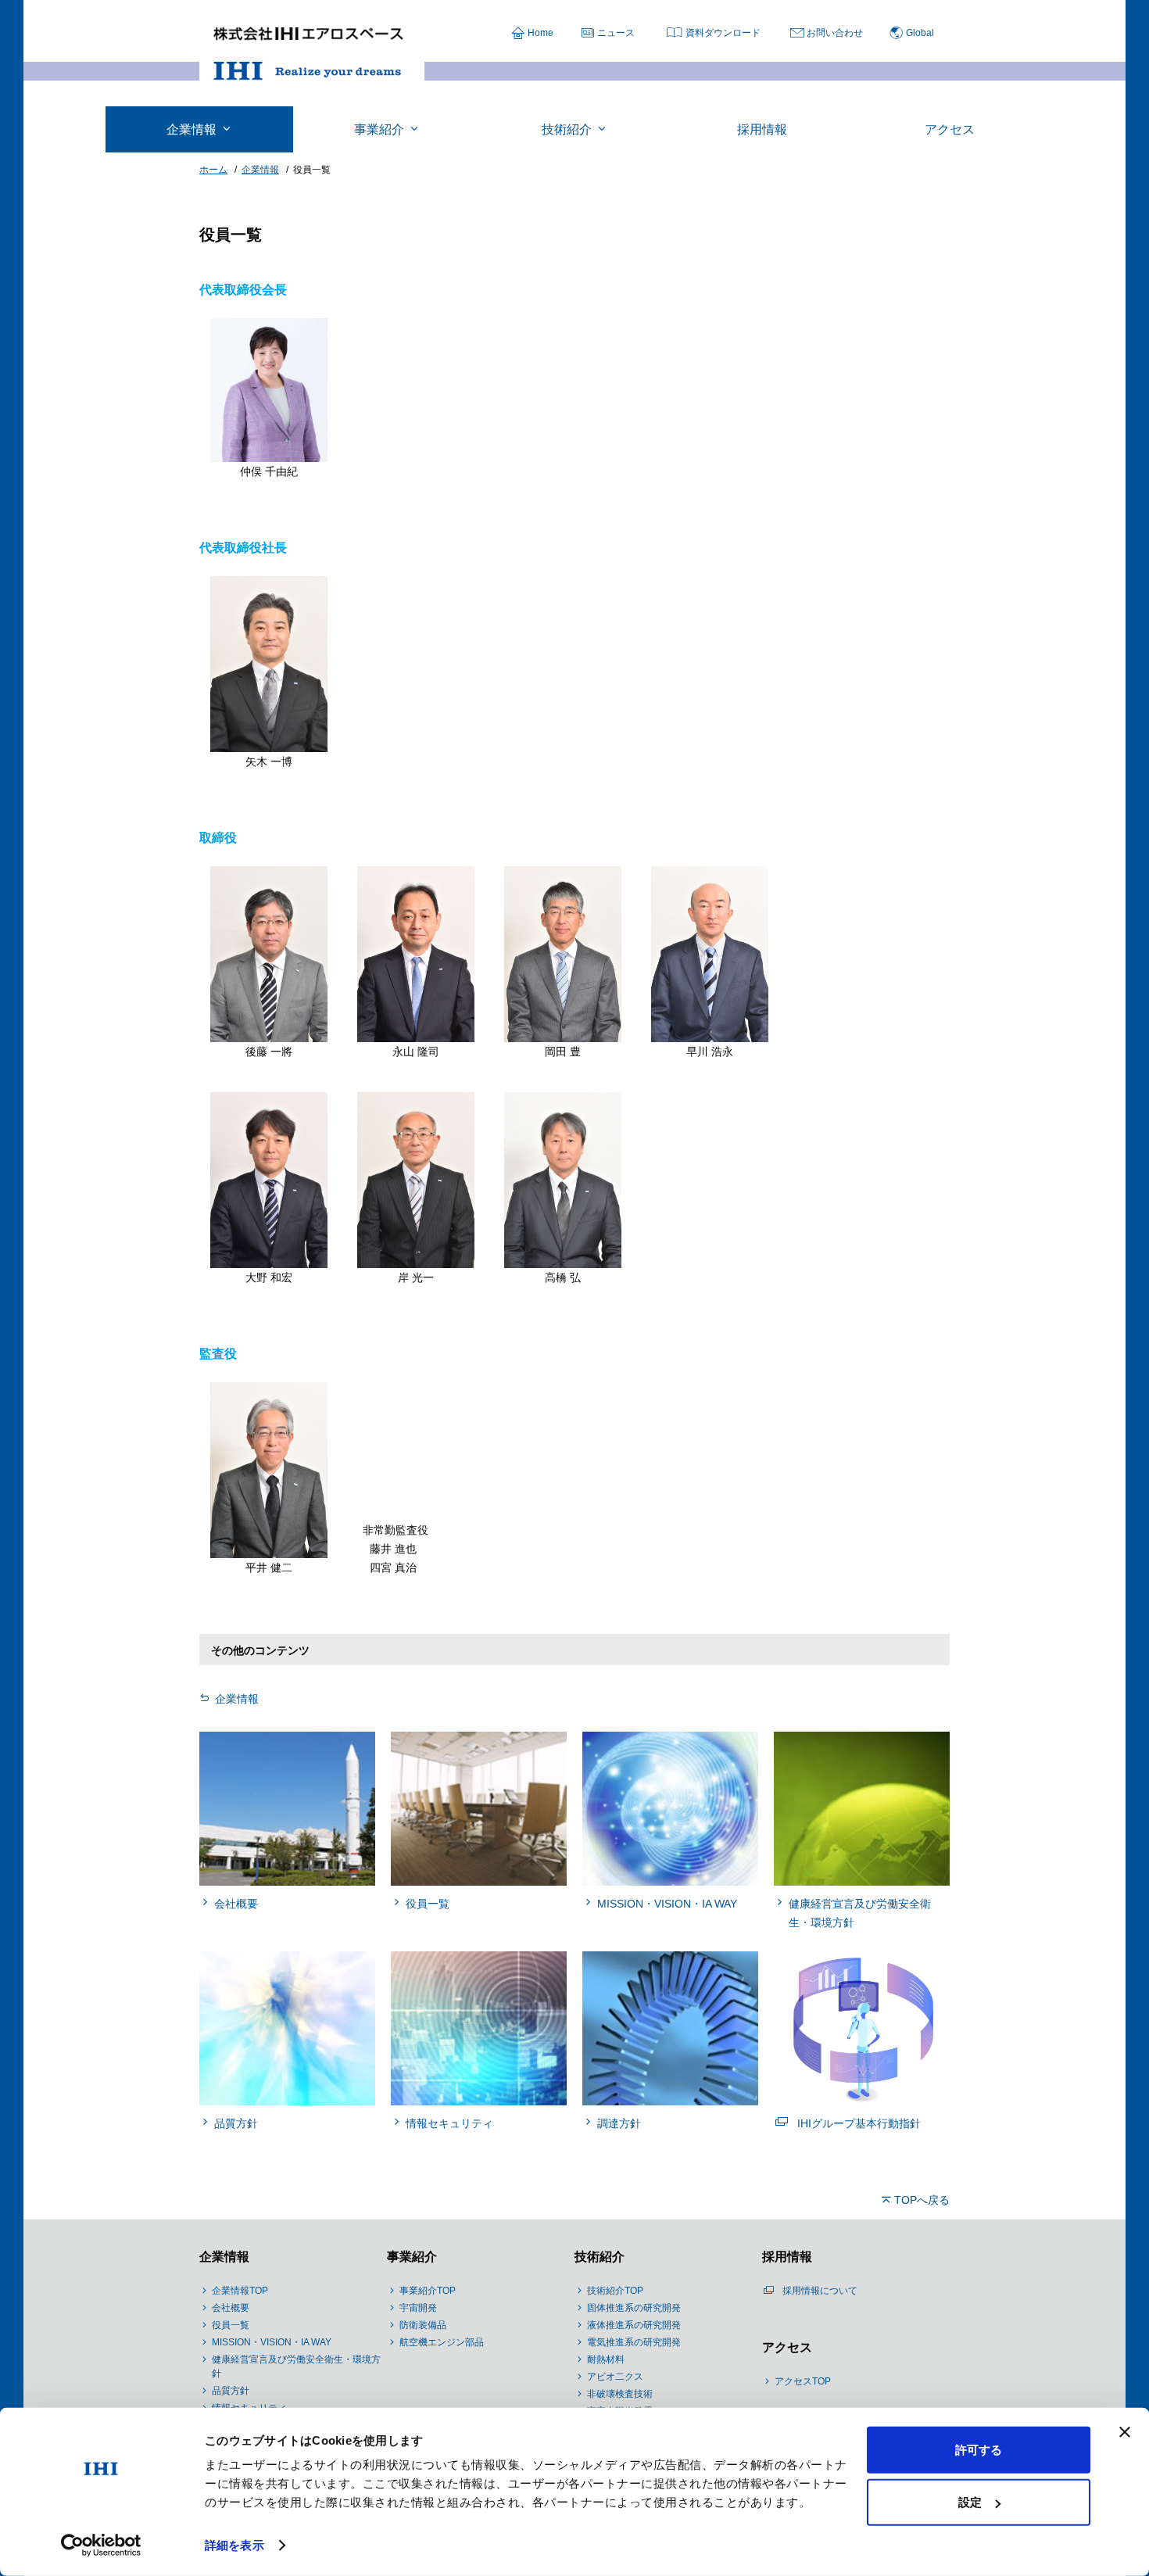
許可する (979, 2450)
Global (920, 33)
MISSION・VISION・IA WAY (272, 2342)
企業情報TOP (240, 2291)
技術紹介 (600, 2257)
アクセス (787, 2347)
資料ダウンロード (723, 33)
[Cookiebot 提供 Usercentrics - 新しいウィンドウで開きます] (101, 2546)
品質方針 (231, 2391)
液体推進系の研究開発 (634, 2325)
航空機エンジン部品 (442, 2342)
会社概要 (231, 2308)
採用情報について (820, 2291)
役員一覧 (231, 2325)
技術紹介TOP (615, 2291)
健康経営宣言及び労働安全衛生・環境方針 (296, 2366)
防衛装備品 (423, 2325)
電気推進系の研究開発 (634, 2342)
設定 (970, 2502)
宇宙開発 (418, 2308)
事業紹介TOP (428, 2291)
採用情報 (787, 2257)
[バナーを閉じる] (1125, 2432)
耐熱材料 (606, 2359)
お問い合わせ (835, 33)
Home (540, 33)
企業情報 (237, 1699)
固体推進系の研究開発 (634, 2308)
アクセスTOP (803, 2381)
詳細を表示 (234, 2545)
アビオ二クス (615, 2377)
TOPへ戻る (922, 2200)
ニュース (616, 33)
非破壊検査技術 (620, 2394)
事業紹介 (412, 2257)
